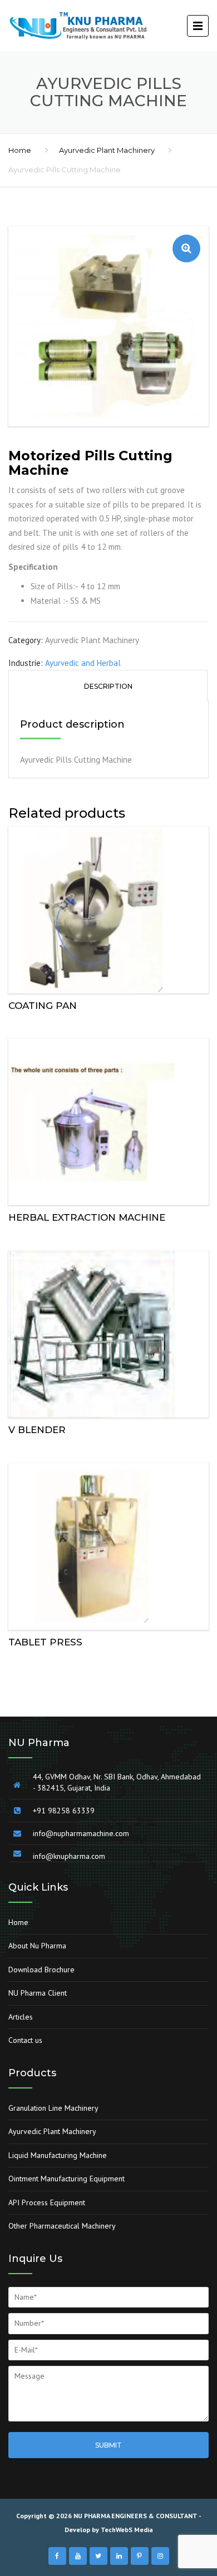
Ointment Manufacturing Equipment (66, 2179)
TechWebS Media (127, 2530)
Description (108, 686)
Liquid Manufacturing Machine (58, 2155)
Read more (108, 907)
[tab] (108, 685)
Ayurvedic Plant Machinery (107, 150)
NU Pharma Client (38, 1993)
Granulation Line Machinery (53, 2108)
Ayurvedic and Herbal (83, 663)
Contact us (25, 2040)
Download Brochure (41, 1970)
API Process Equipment (47, 2202)
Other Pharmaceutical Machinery (62, 2226)
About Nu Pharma (37, 1946)
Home (20, 150)
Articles (21, 2017)
